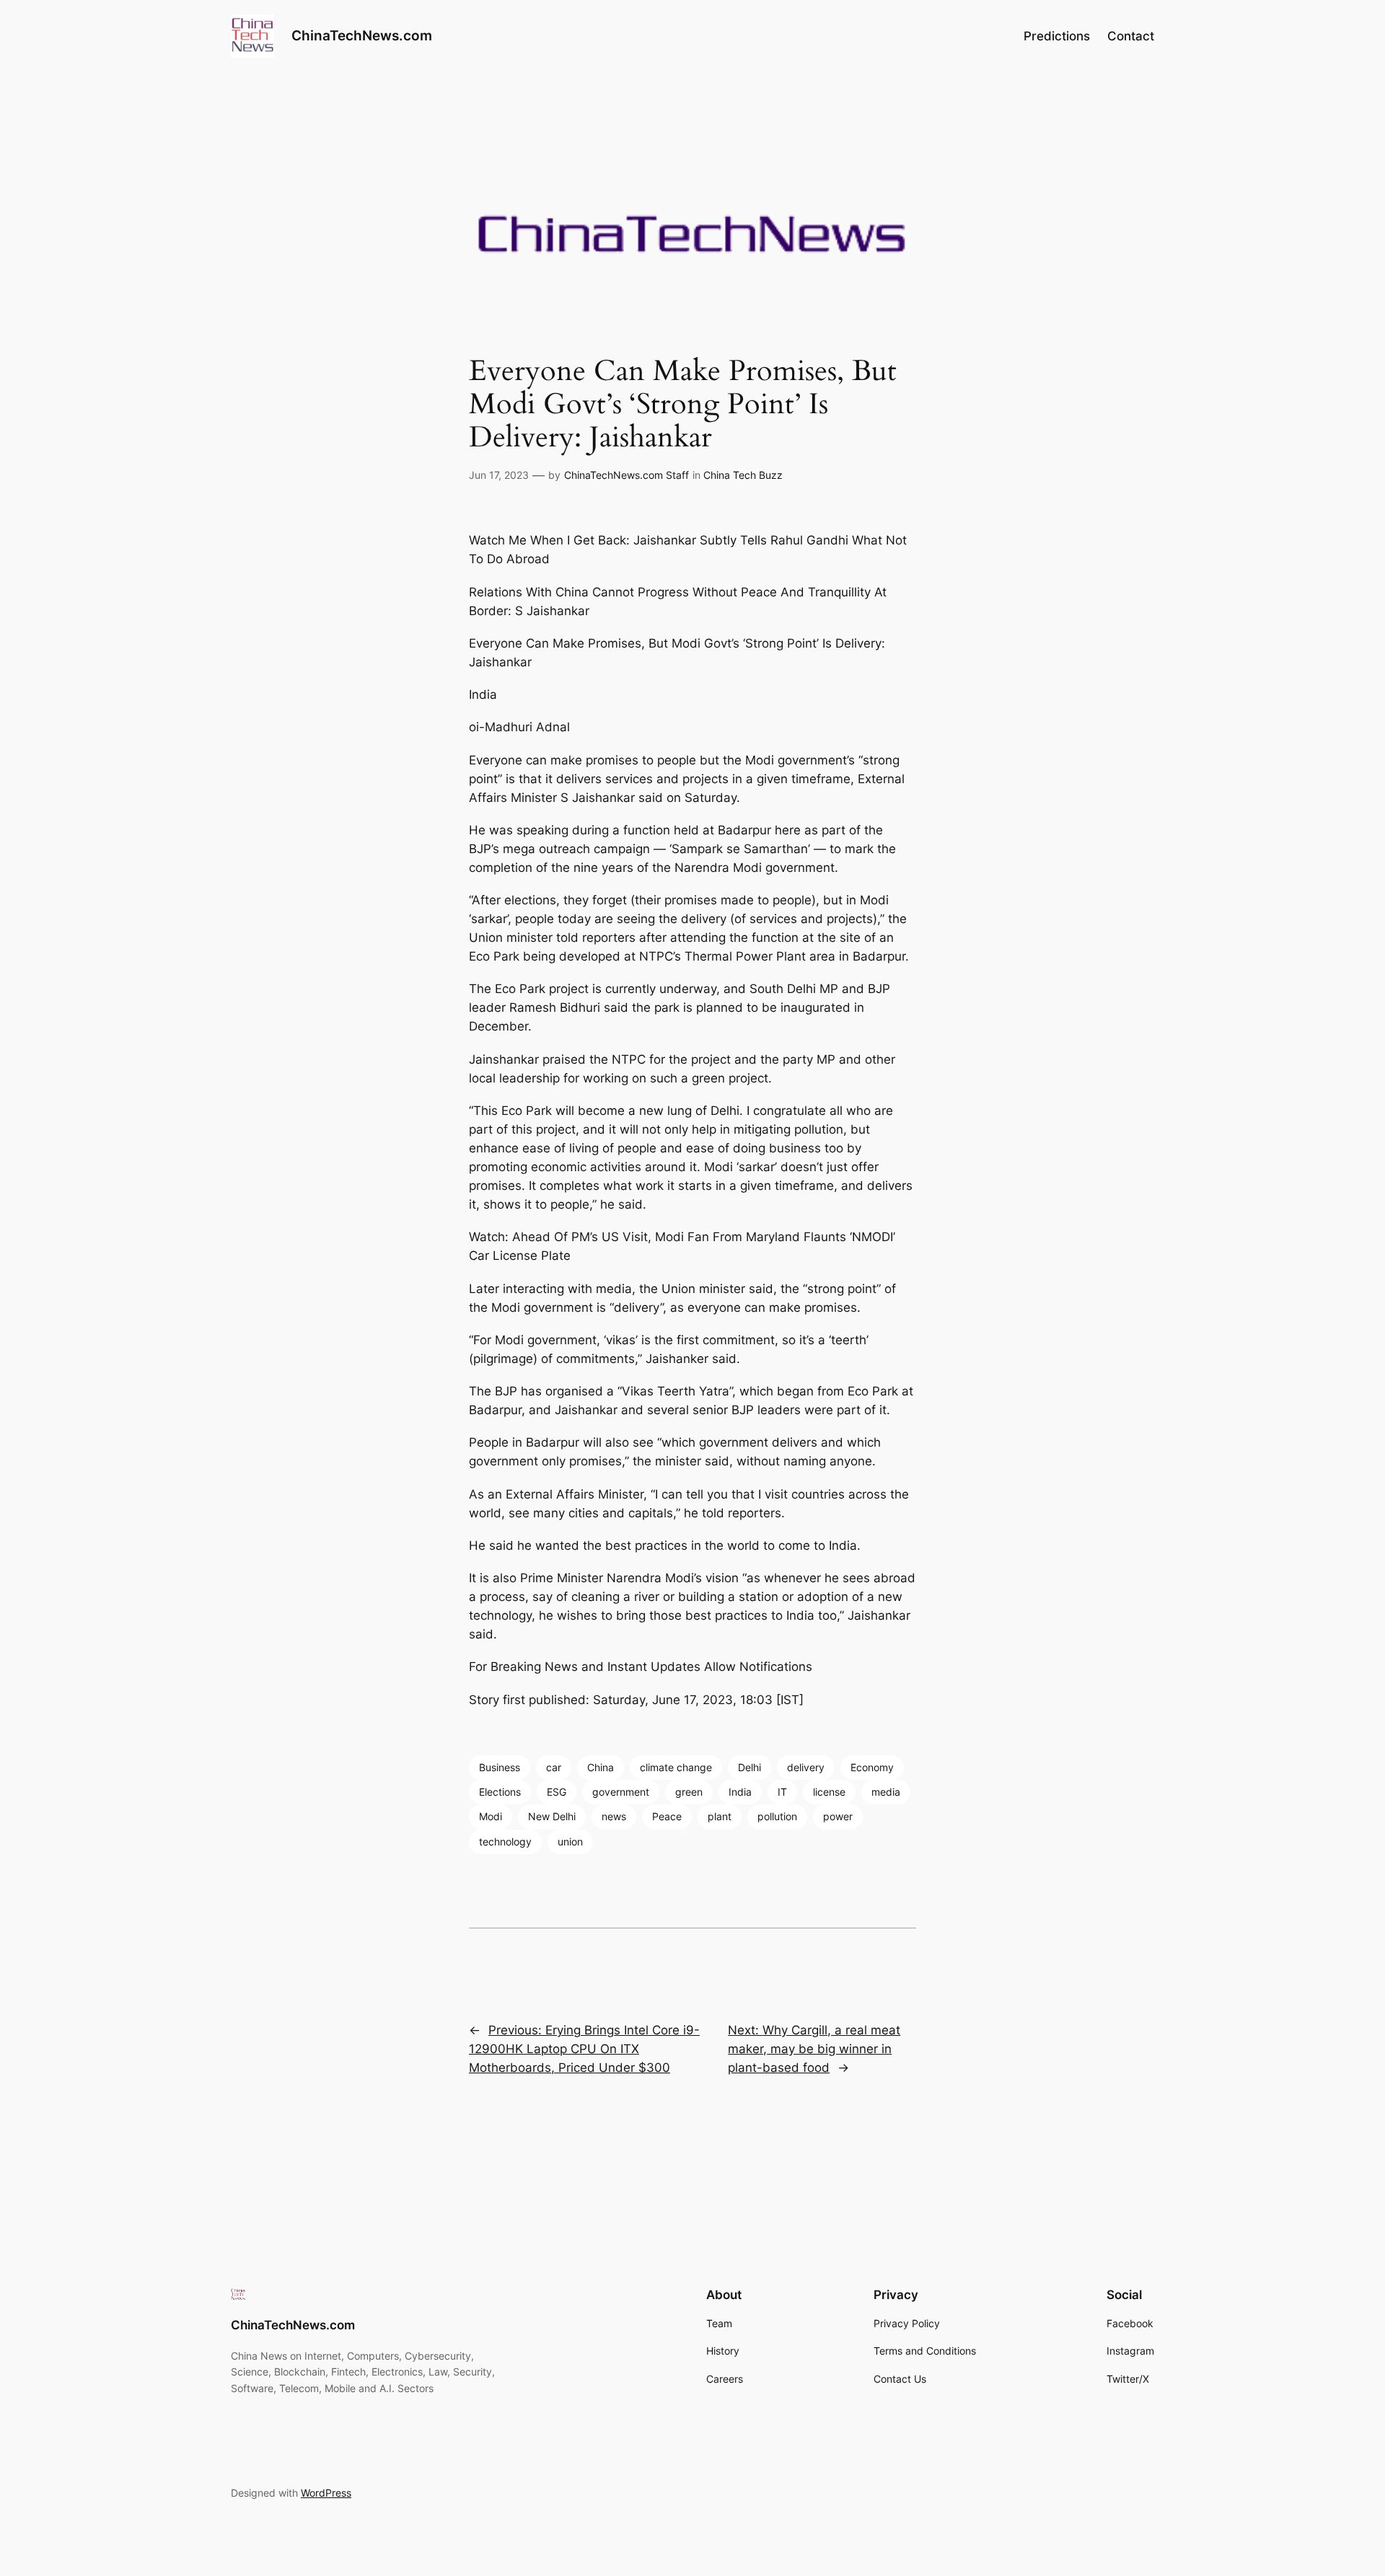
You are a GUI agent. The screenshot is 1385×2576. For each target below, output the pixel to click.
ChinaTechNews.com (362, 35)
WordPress (326, 2493)
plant (720, 1816)
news (614, 1816)
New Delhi (552, 1816)
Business (500, 1767)
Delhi (749, 1767)
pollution (777, 1816)
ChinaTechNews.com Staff (626, 475)
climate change (676, 1767)
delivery (806, 1767)
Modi (491, 1816)
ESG (557, 1792)
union (570, 1841)
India (740, 1792)
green (689, 1792)
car (554, 1767)
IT (782, 1792)
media (886, 1792)
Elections (500, 1792)
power (838, 1816)
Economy (872, 1767)
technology (505, 1841)
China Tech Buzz (743, 475)
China (601, 1767)
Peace (667, 1816)
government (621, 1792)
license (829, 1792)
